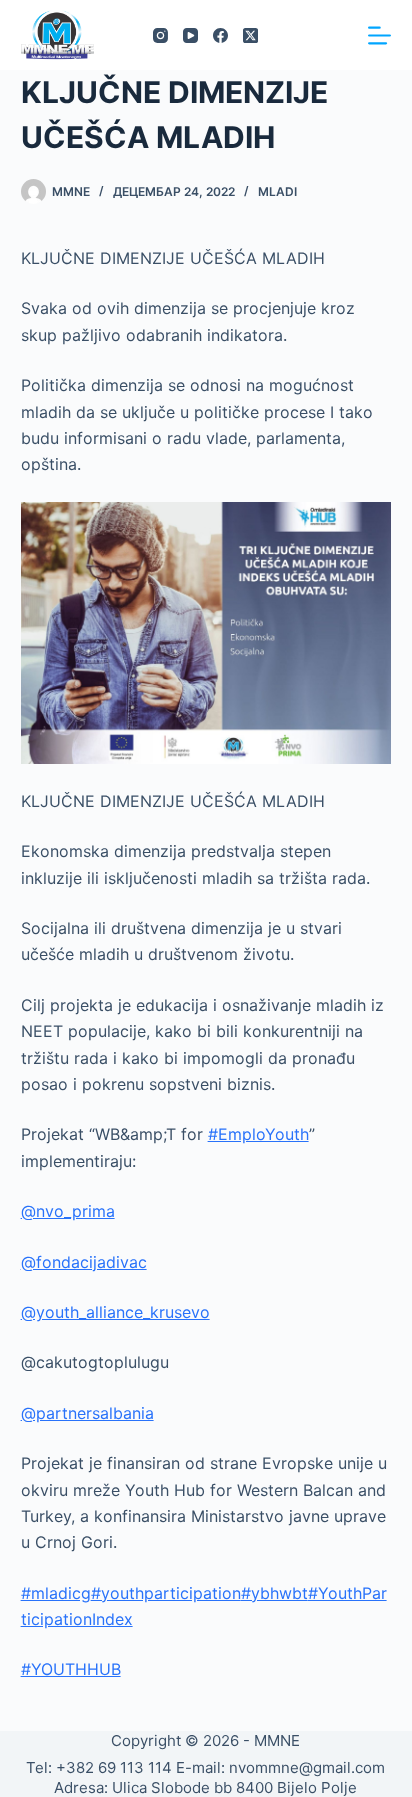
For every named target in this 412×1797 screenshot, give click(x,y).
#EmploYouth (258, 1134)
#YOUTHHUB (71, 1669)
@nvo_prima (68, 1211)
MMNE (277, 1740)
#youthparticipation (166, 1593)
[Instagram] (160, 35)
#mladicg (56, 1593)
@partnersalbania (87, 1413)
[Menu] (379, 35)
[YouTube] (190, 35)
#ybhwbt (274, 1593)
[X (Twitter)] (250, 35)
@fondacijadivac (84, 1262)
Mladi (277, 191)
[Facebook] (220, 35)
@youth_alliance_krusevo (115, 1312)
